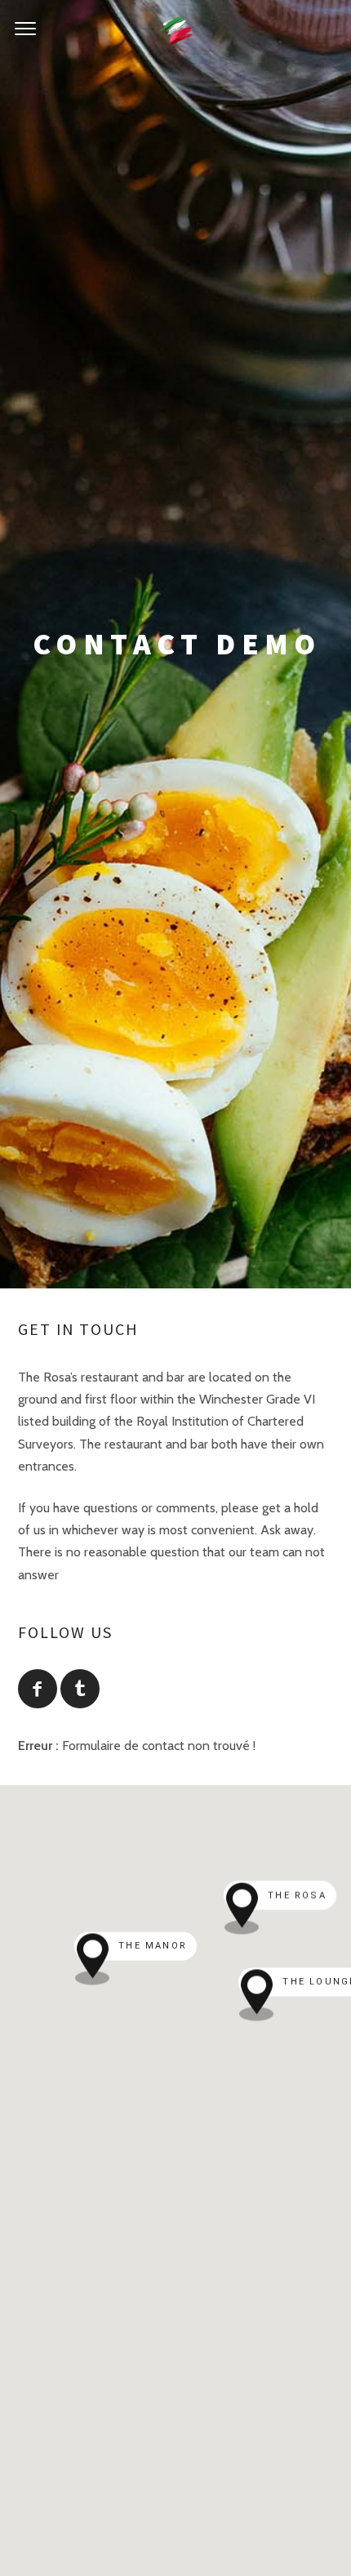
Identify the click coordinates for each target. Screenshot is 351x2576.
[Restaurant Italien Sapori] (176, 29)
